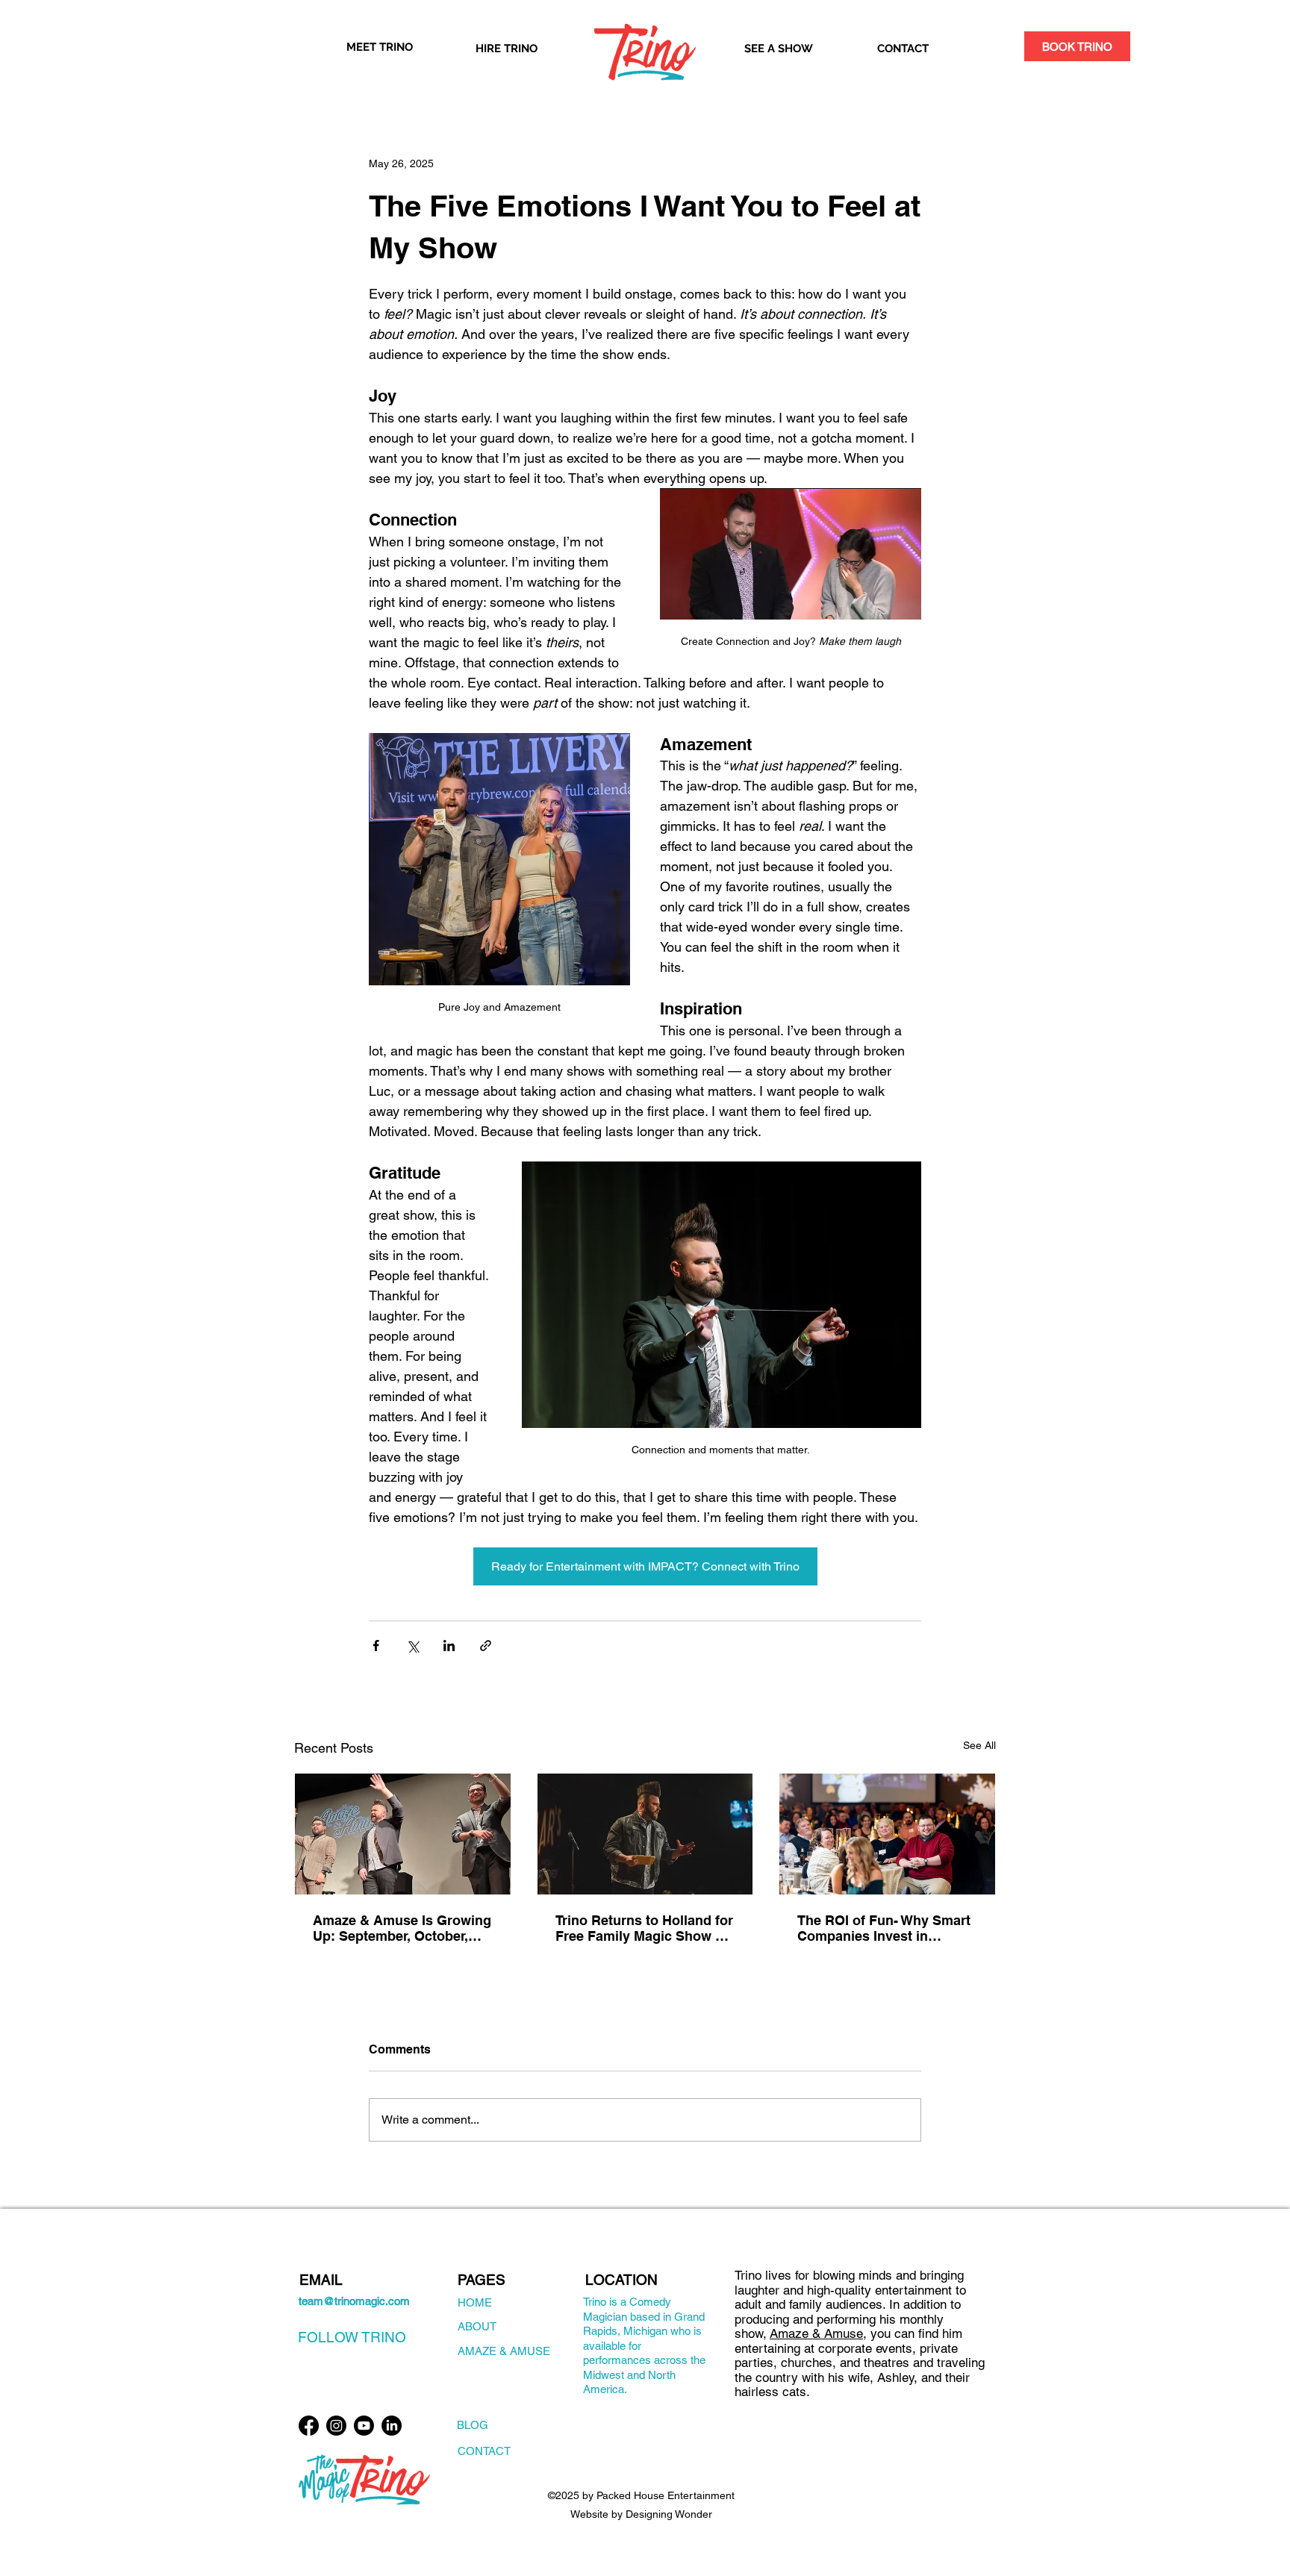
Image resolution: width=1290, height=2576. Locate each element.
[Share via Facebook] (376, 1646)
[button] (1077, 46)
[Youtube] (364, 2426)
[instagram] (336, 2426)
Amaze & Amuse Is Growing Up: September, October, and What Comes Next (402, 1928)
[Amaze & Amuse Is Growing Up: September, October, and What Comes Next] (403, 1834)
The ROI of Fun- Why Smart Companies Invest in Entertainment (884, 1928)
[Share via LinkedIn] (449, 1646)
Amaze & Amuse (816, 2333)
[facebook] (309, 2426)
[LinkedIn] (392, 2426)
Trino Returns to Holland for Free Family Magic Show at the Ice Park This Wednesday (644, 1928)
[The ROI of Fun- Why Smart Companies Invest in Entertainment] (887, 1834)
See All (979, 1745)
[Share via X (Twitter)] (412, 1646)
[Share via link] (486, 1646)
